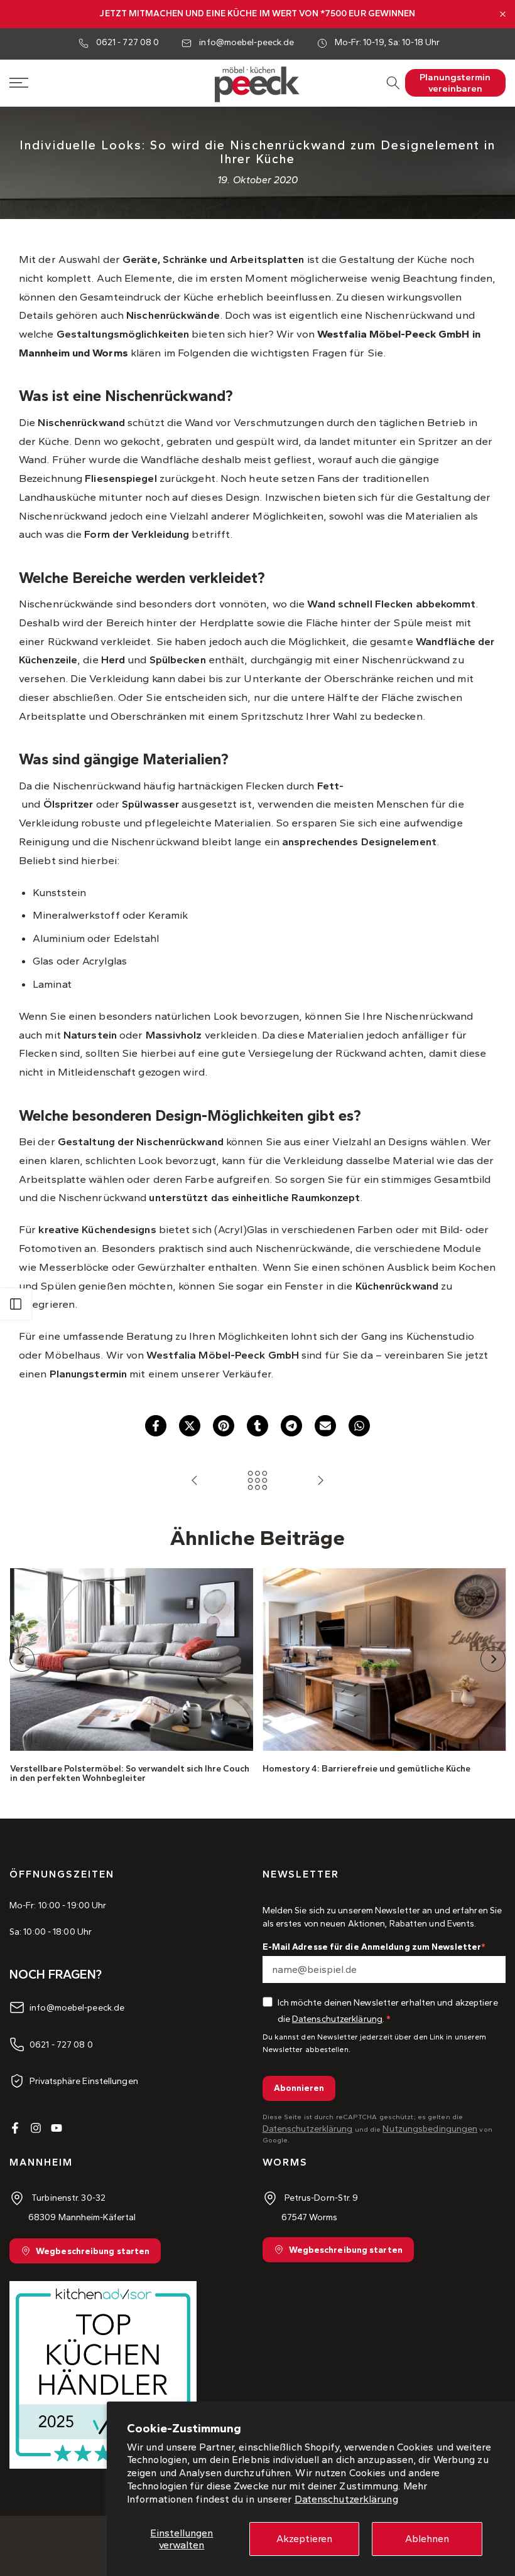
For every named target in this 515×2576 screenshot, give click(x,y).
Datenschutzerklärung (346, 2499)
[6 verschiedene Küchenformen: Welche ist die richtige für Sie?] (195, 1481)
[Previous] (22, 1659)
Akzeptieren (304, 2539)
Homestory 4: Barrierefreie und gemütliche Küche (366, 1769)
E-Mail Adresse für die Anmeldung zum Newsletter (372, 1947)
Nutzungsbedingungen (430, 2129)
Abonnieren (299, 2088)
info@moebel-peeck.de (247, 42)
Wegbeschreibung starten (93, 2251)
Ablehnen (427, 2539)
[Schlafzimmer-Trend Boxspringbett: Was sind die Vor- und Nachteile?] (320, 1481)
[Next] (493, 1659)
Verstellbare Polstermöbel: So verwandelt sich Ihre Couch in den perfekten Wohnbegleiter (129, 1773)
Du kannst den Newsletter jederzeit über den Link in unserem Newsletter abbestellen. (375, 2043)
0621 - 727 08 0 (128, 42)
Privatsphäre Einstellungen (84, 2081)
